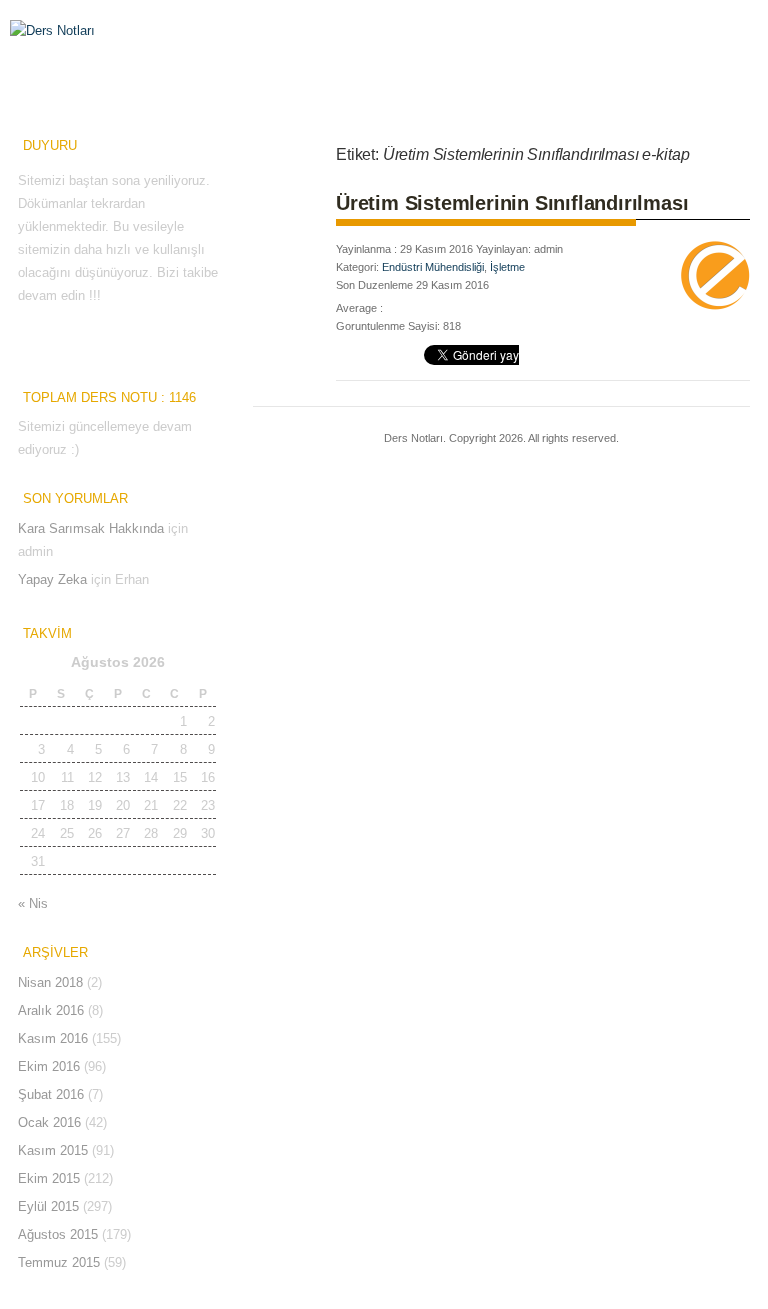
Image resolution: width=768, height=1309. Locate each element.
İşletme (507, 267)
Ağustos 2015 (58, 1234)
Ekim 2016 (49, 1066)
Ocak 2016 (49, 1122)
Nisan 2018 (50, 982)
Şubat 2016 (51, 1094)
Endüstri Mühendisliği (433, 267)
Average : (359, 308)
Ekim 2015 (49, 1178)
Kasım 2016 (53, 1038)
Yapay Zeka (52, 579)
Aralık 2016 (51, 1010)
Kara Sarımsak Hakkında (91, 528)
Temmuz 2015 (59, 1262)
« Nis (33, 903)
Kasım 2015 (53, 1150)
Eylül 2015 (48, 1206)
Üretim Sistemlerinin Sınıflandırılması (512, 203)
